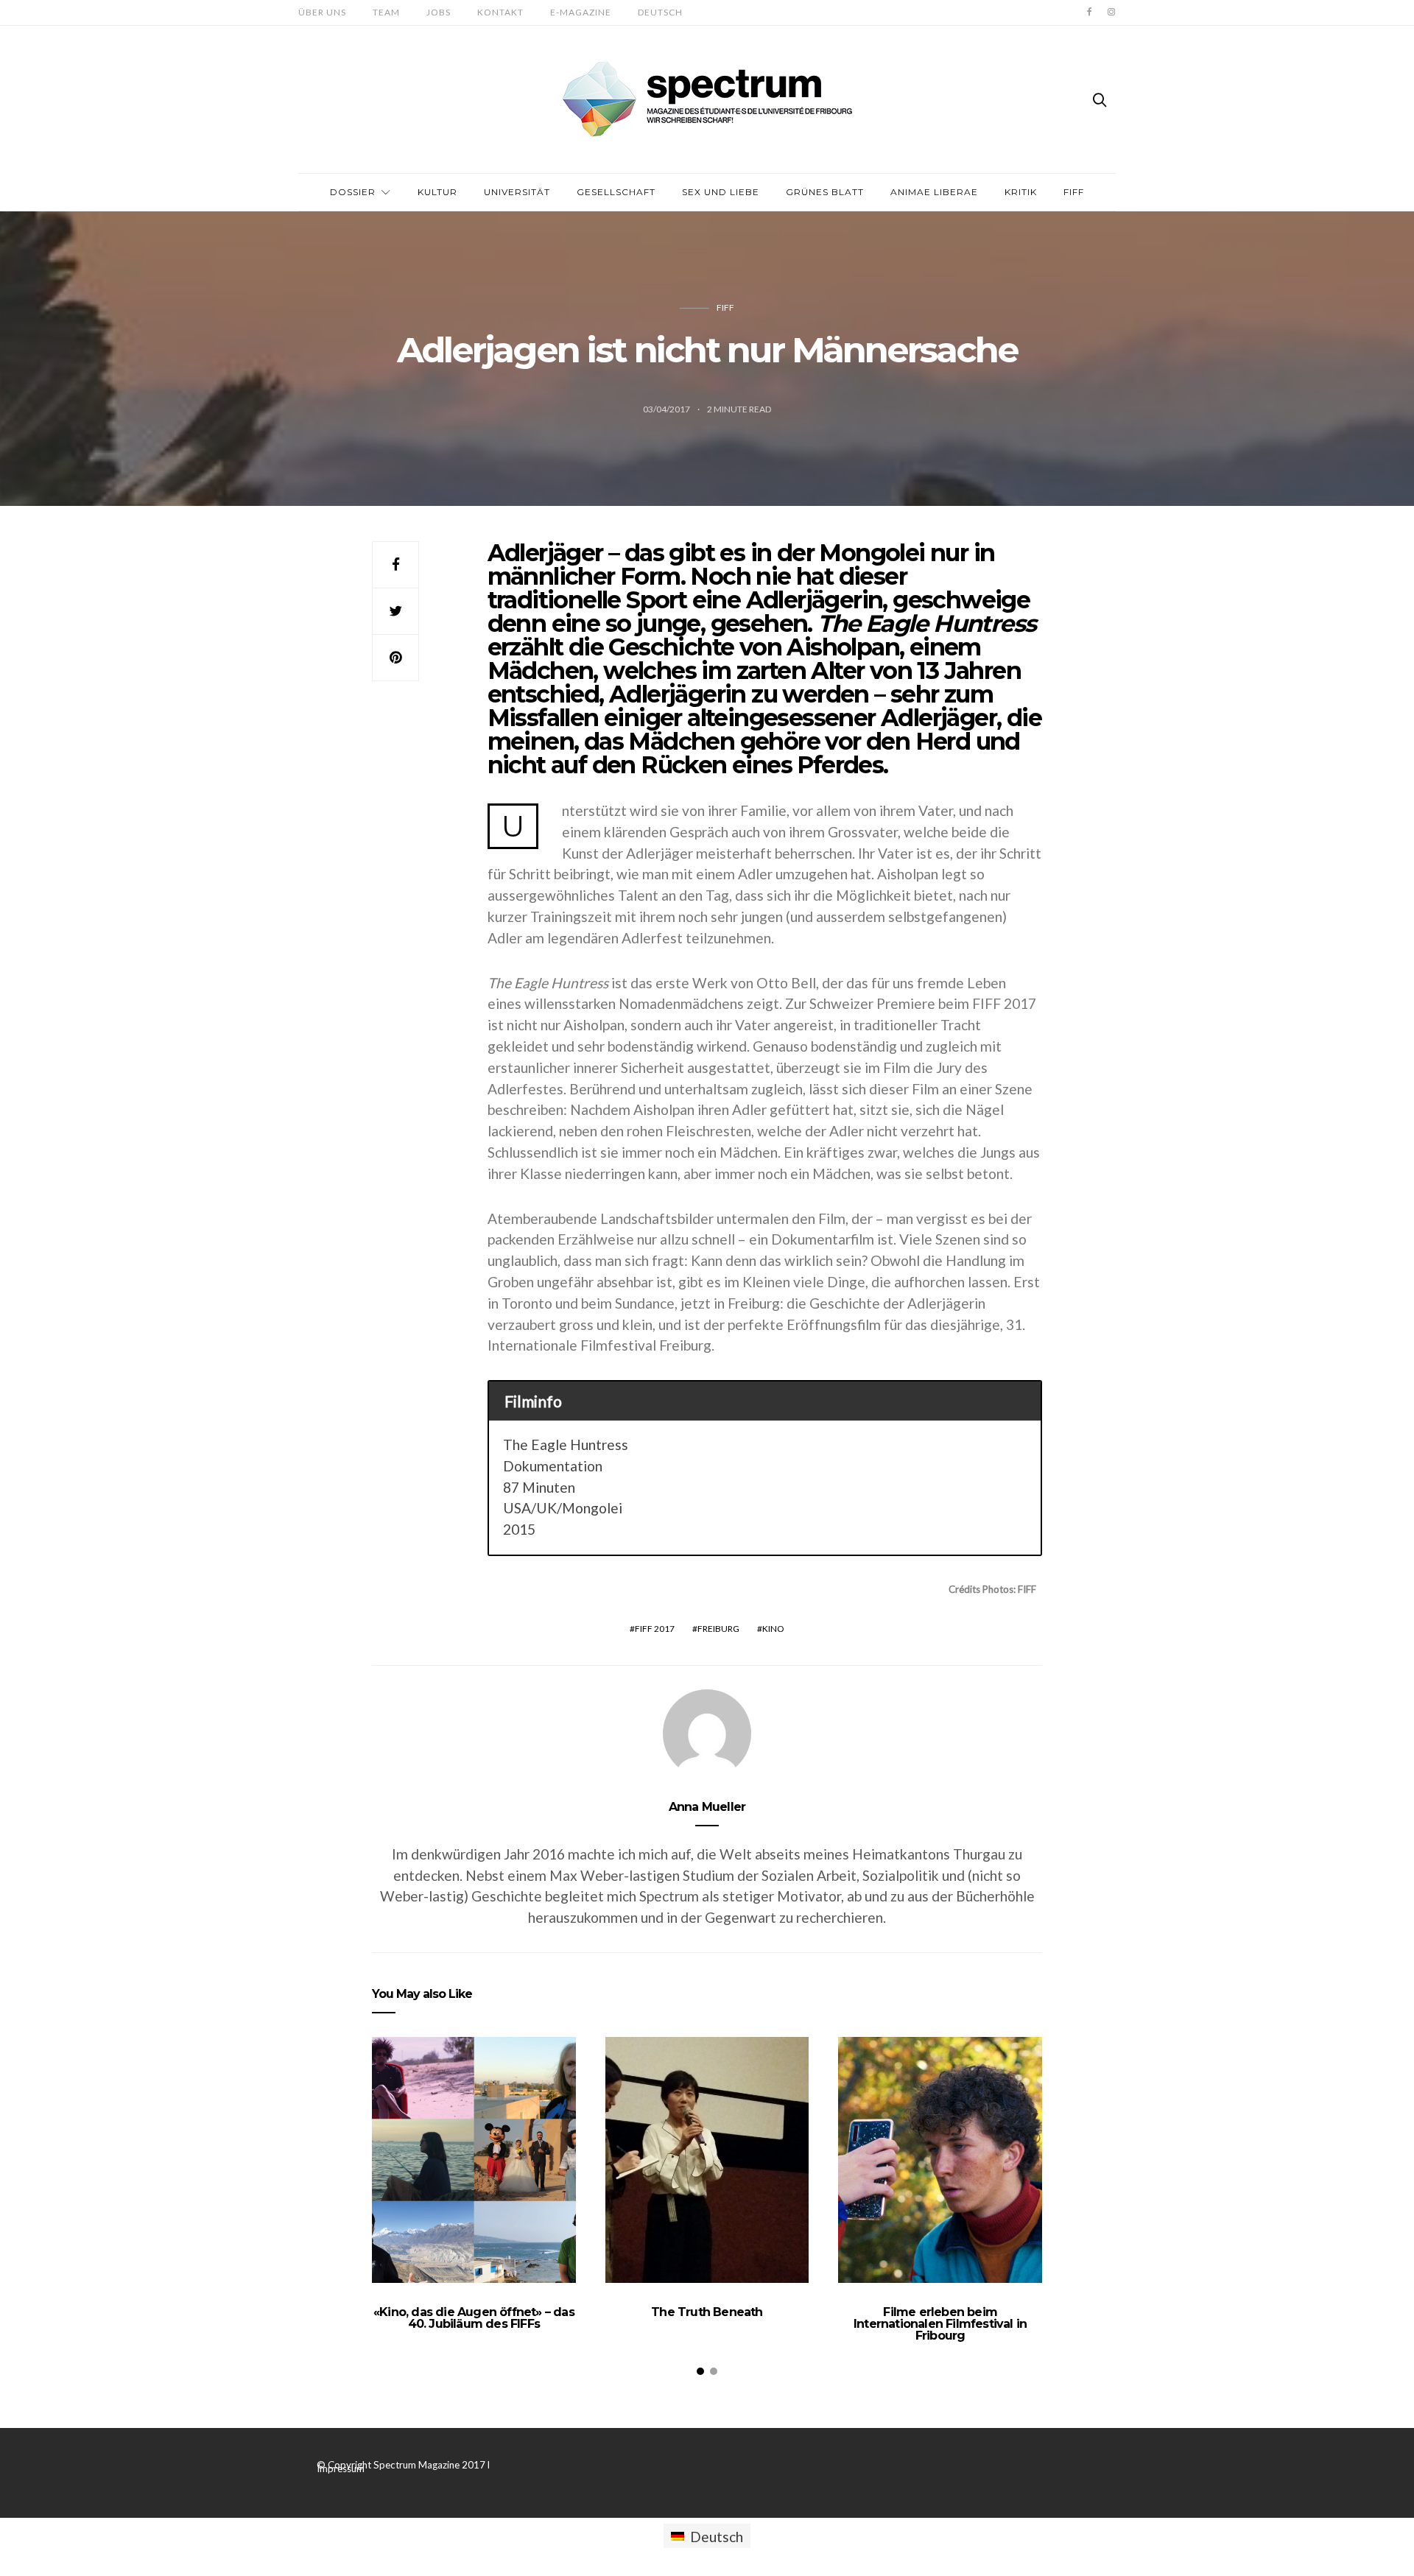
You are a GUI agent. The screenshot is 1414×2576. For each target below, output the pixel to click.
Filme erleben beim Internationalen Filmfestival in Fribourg (940, 2324)
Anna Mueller (707, 1807)
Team (386, 12)
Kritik (1021, 192)
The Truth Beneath (707, 2312)
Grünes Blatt (825, 192)
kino (773, 1629)
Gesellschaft (616, 192)
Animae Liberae (934, 192)
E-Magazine (581, 12)
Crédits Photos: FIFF (992, 1589)
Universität (517, 192)
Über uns (322, 12)
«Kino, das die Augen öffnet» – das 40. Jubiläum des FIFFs (474, 2318)
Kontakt (500, 12)
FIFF (1074, 192)
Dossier (353, 192)
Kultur (437, 192)
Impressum (341, 2468)
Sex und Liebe (721, 192)
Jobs (439, 12)
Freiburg (718, 1629)
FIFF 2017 (655, 1629)
